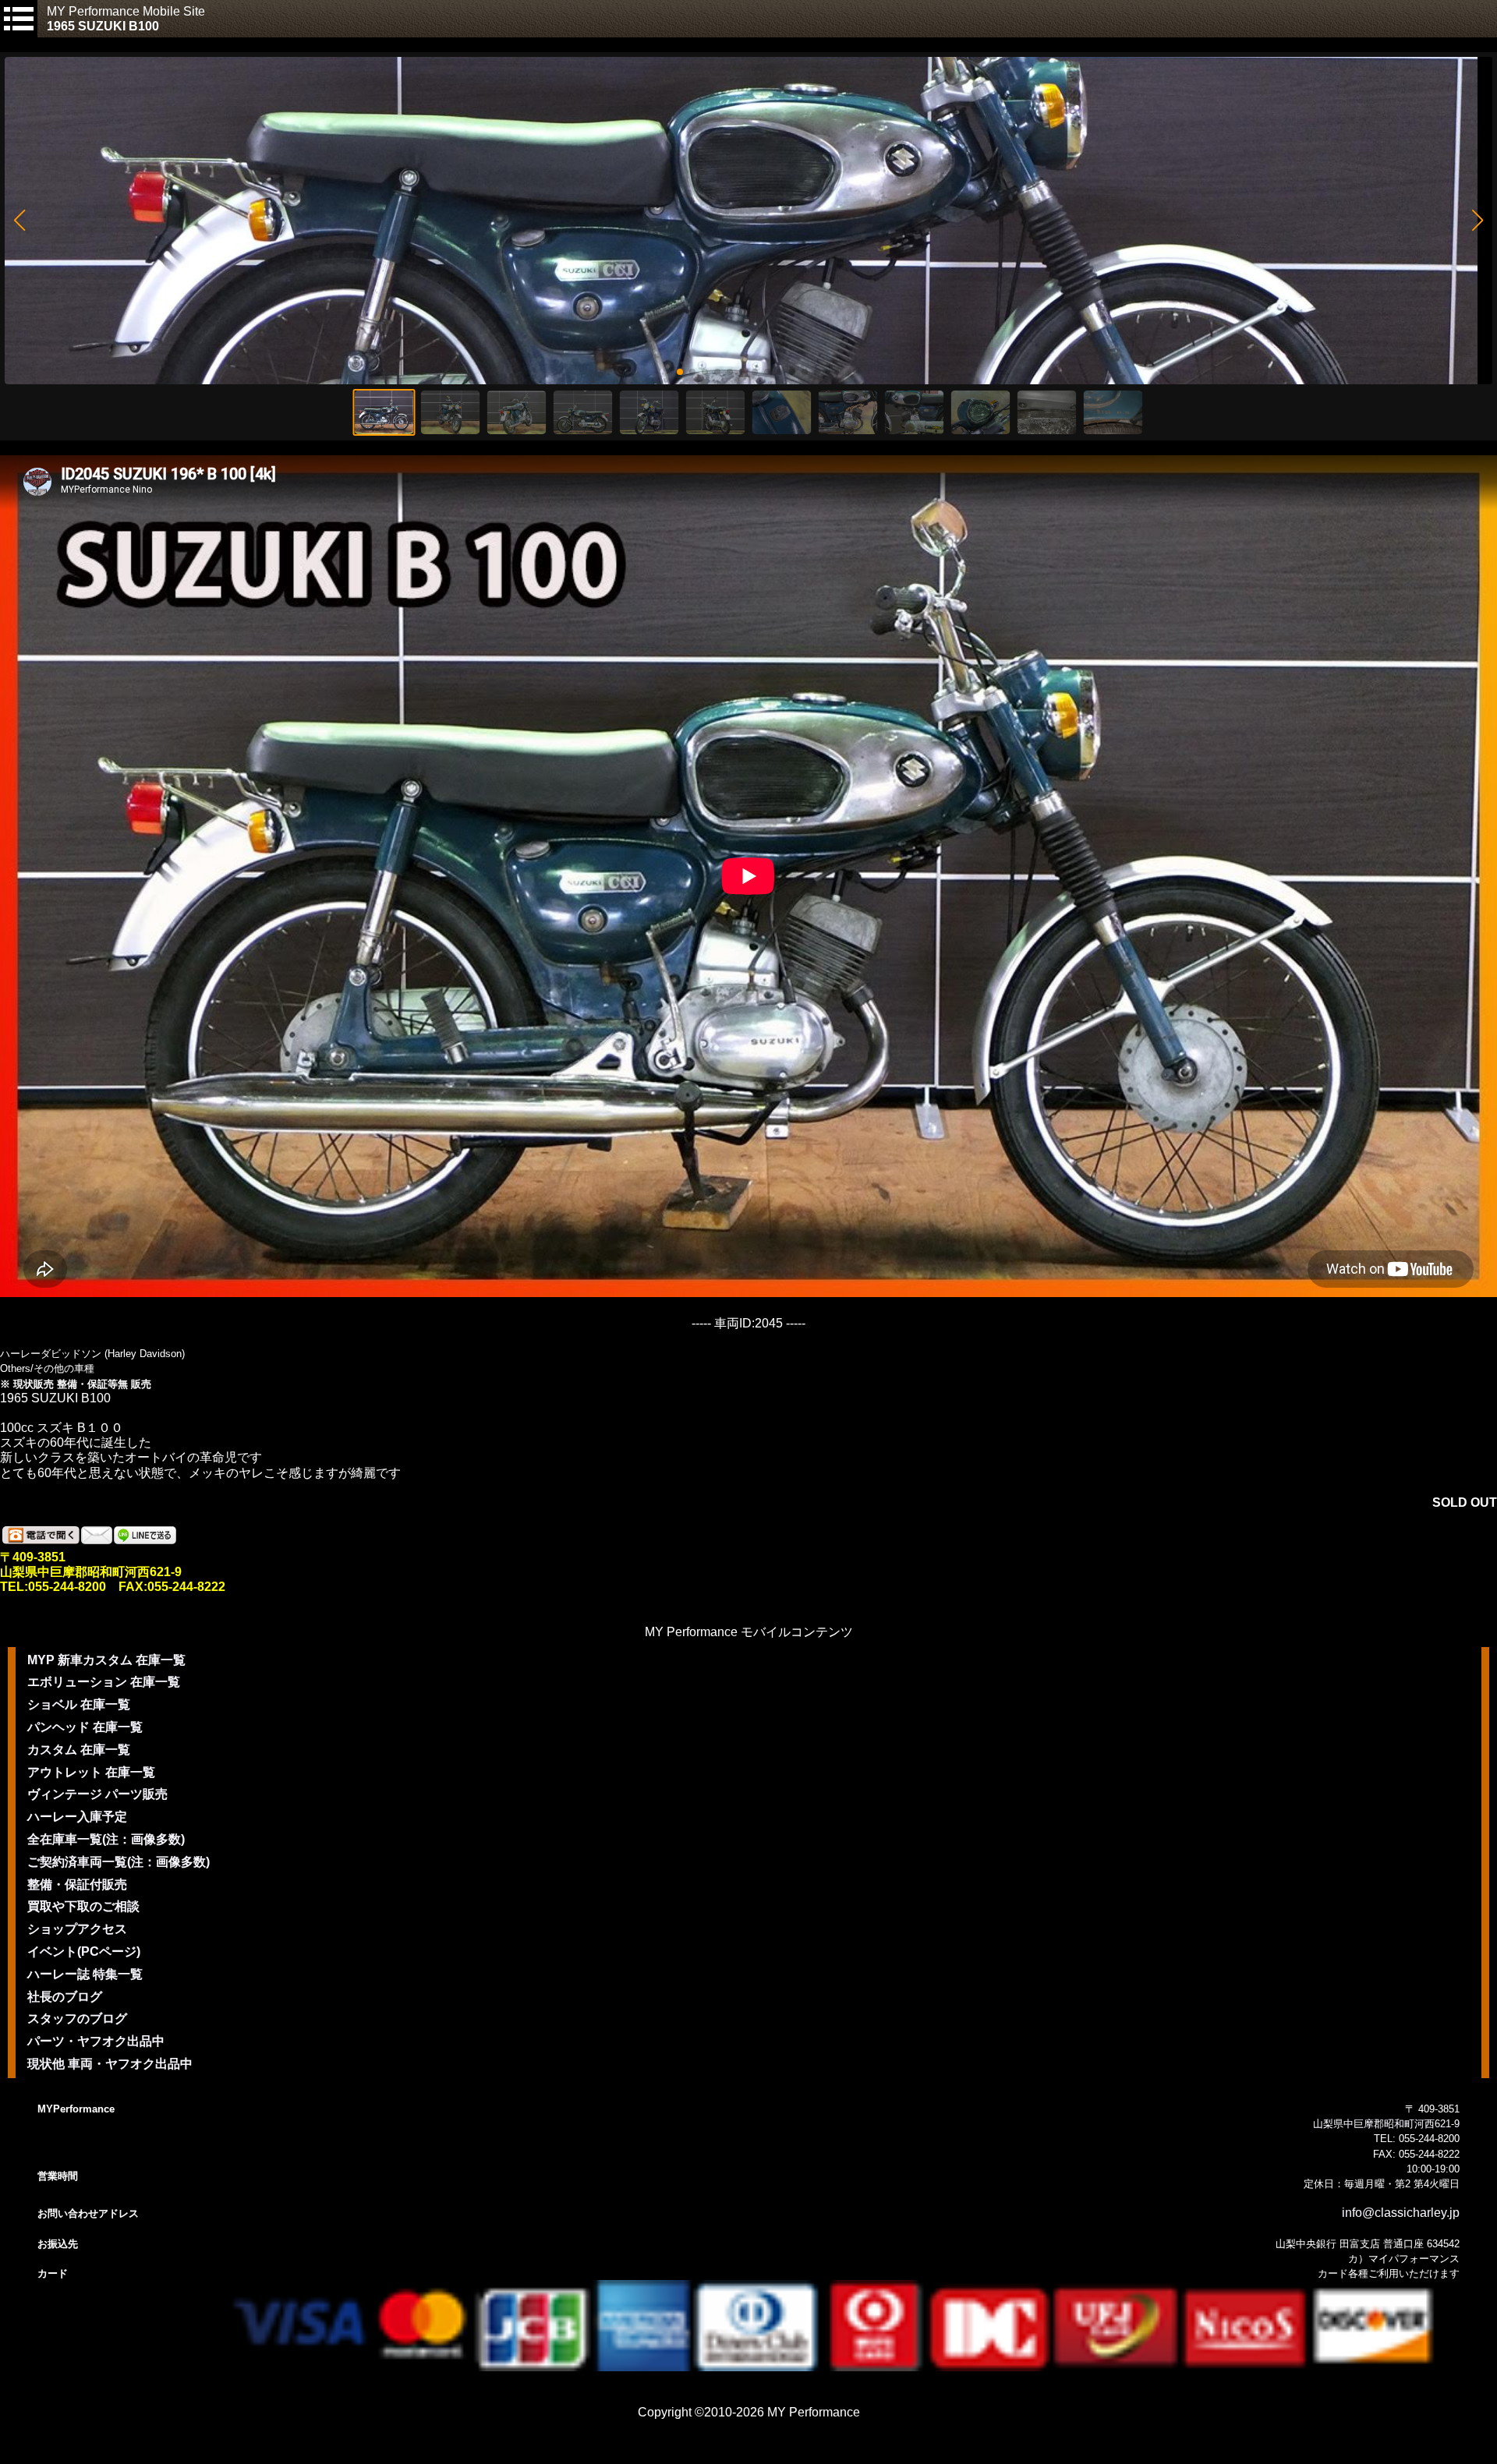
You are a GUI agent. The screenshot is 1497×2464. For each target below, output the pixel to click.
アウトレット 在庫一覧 (91, 1772)
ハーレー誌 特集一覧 (85, 1974)
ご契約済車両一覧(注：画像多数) (119, 1862)
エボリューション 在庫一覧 (104, 1682)
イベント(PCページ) (84, 1951)
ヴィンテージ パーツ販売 (97, 1794)
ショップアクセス (77, 1929)
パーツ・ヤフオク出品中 (96, 2041)
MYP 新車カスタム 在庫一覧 (106, 1660)
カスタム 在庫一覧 (79, 1750)
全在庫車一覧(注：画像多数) (106, 1839)
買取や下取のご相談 (83, 1906)
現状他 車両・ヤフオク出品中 (110, 2064)
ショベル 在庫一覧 (79, 1704)
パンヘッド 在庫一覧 (85, 1727)
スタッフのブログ (77, 2019)
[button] (19, 221)
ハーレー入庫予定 (77, 1817)
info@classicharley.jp (1401, 2213)
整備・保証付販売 (77, 1884)
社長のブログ (65, 1997)
